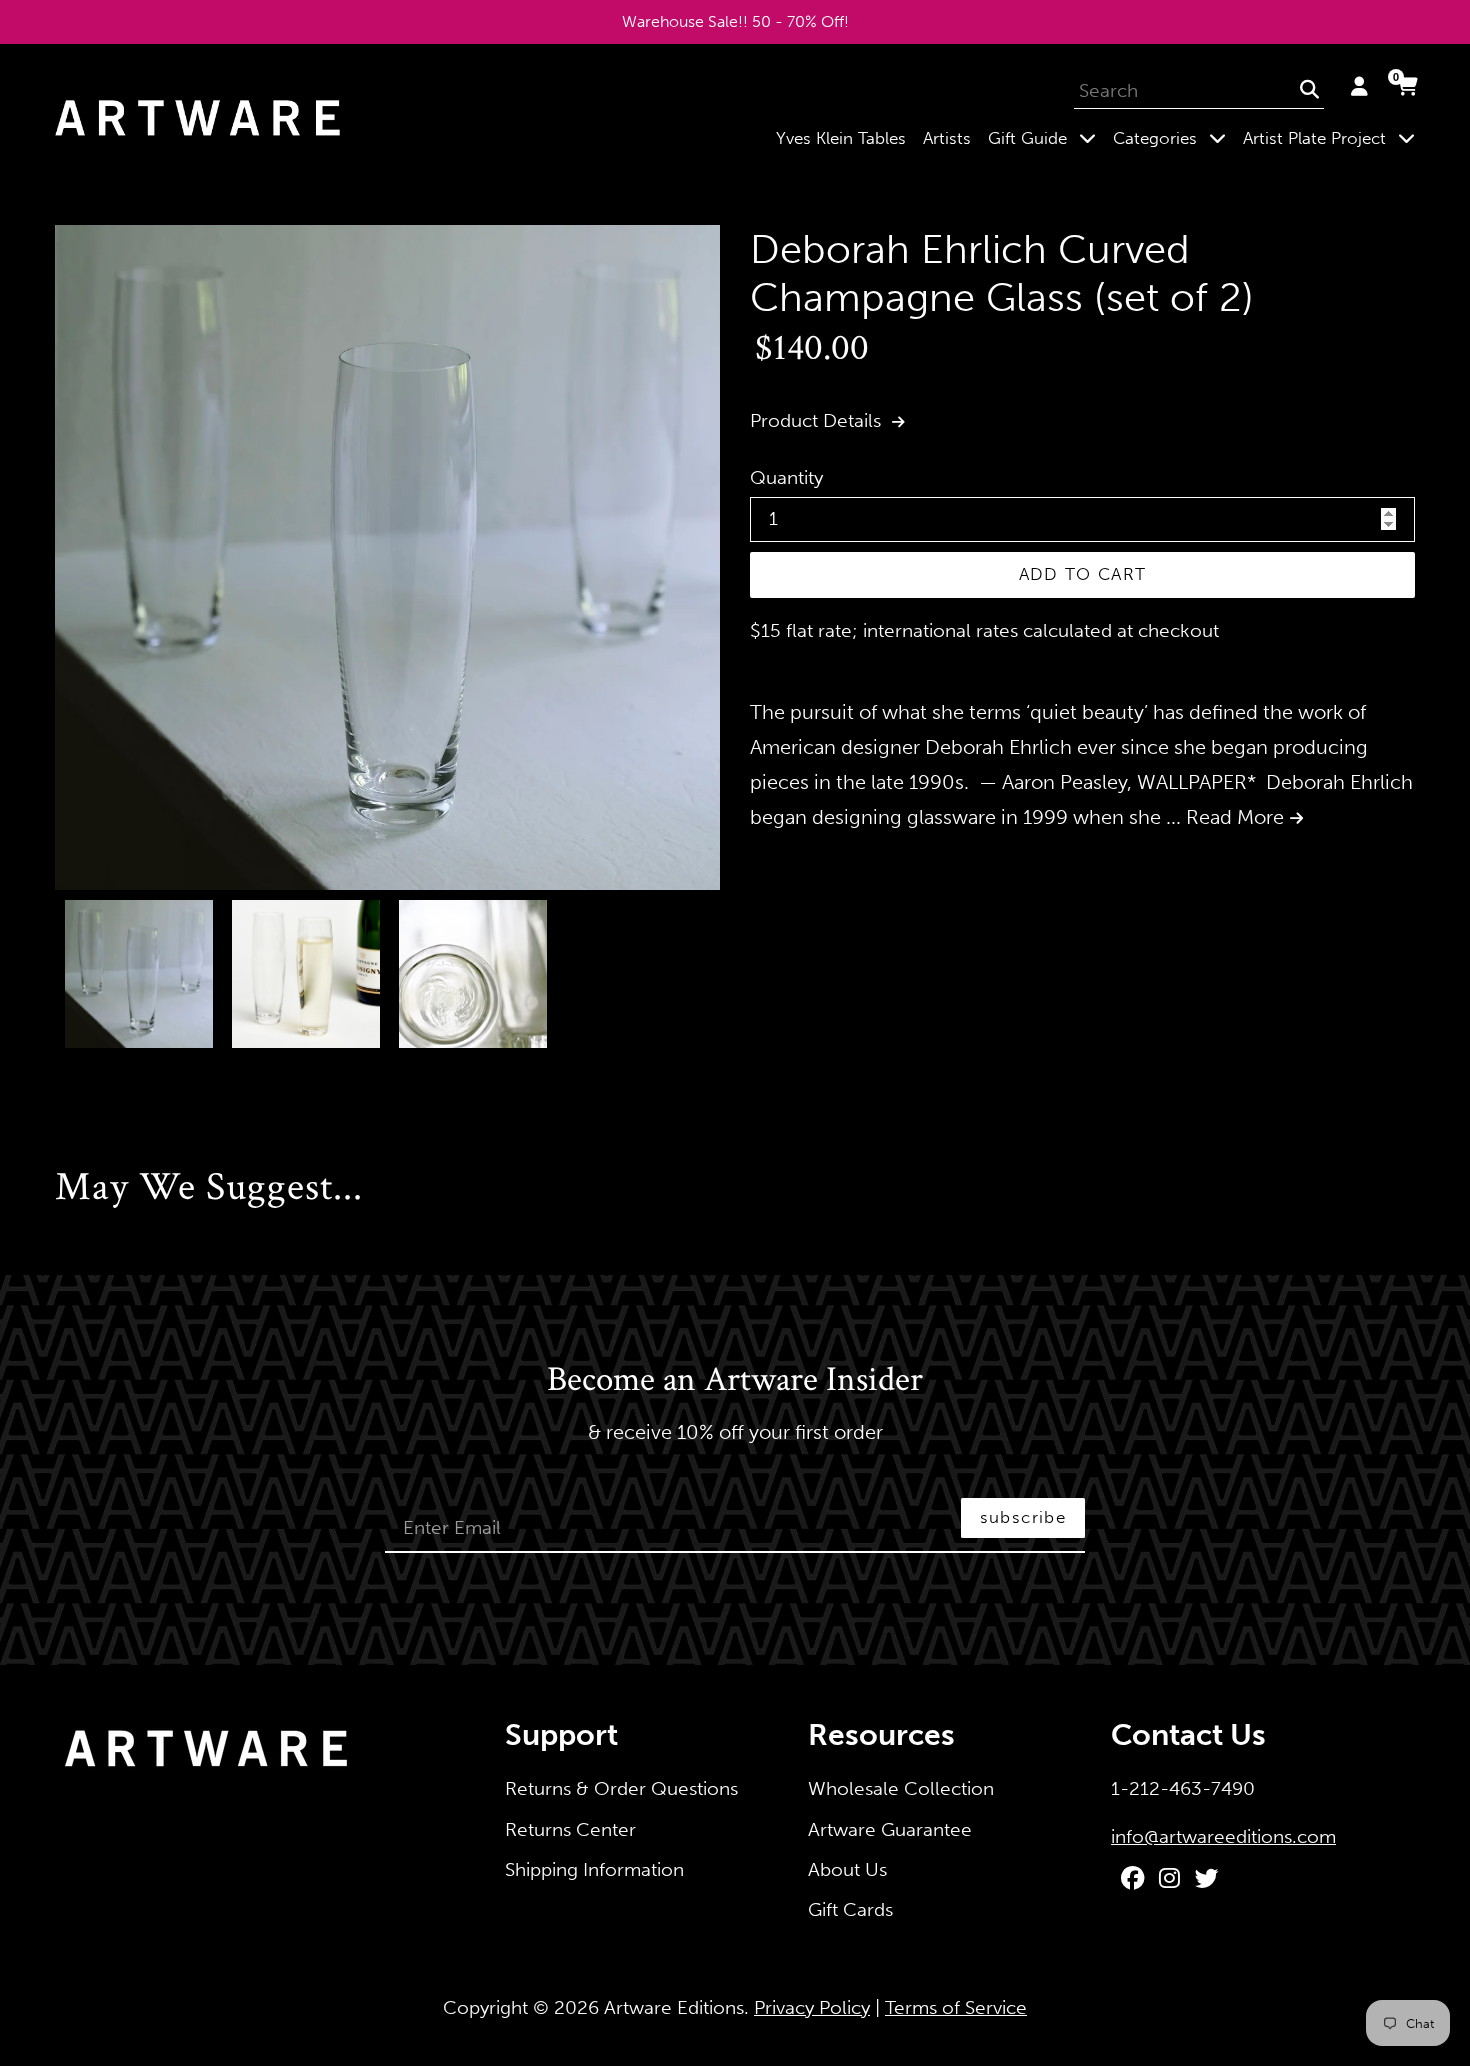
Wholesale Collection (901, 1788)
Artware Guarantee (890, 1829)
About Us (847, 1869)
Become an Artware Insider (735, 1381)
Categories (1173, 137)
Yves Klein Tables (841, 138)
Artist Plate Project (1333, 137)
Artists (947, 138)
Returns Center (570, 1829)
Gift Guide (1046, 137)
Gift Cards (850, 1909)
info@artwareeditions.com (1223, 1836)
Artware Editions (674, 2007)
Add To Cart (1083, 574)
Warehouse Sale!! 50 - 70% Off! (735, 21)
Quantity (786, 477)
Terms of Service (956, 2007)
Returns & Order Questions (621, 1788)
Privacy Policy (812, 2007)
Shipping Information (594, 1869)
